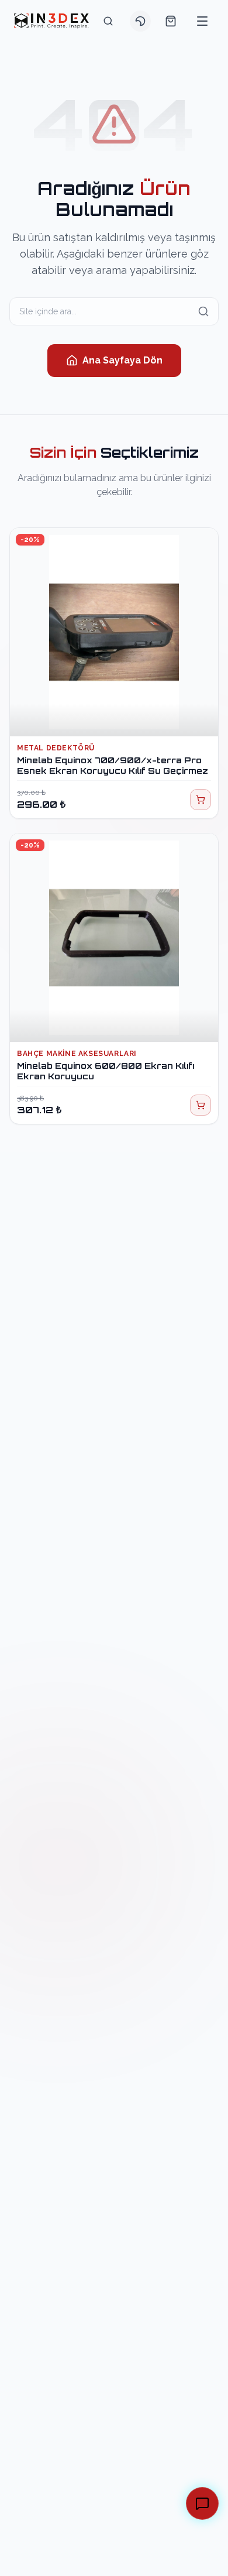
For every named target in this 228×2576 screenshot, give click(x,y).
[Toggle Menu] (202, 21)
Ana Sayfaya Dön (122, 360)
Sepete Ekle (121, 716)
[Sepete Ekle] (201, 800)
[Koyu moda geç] (140, 21)
